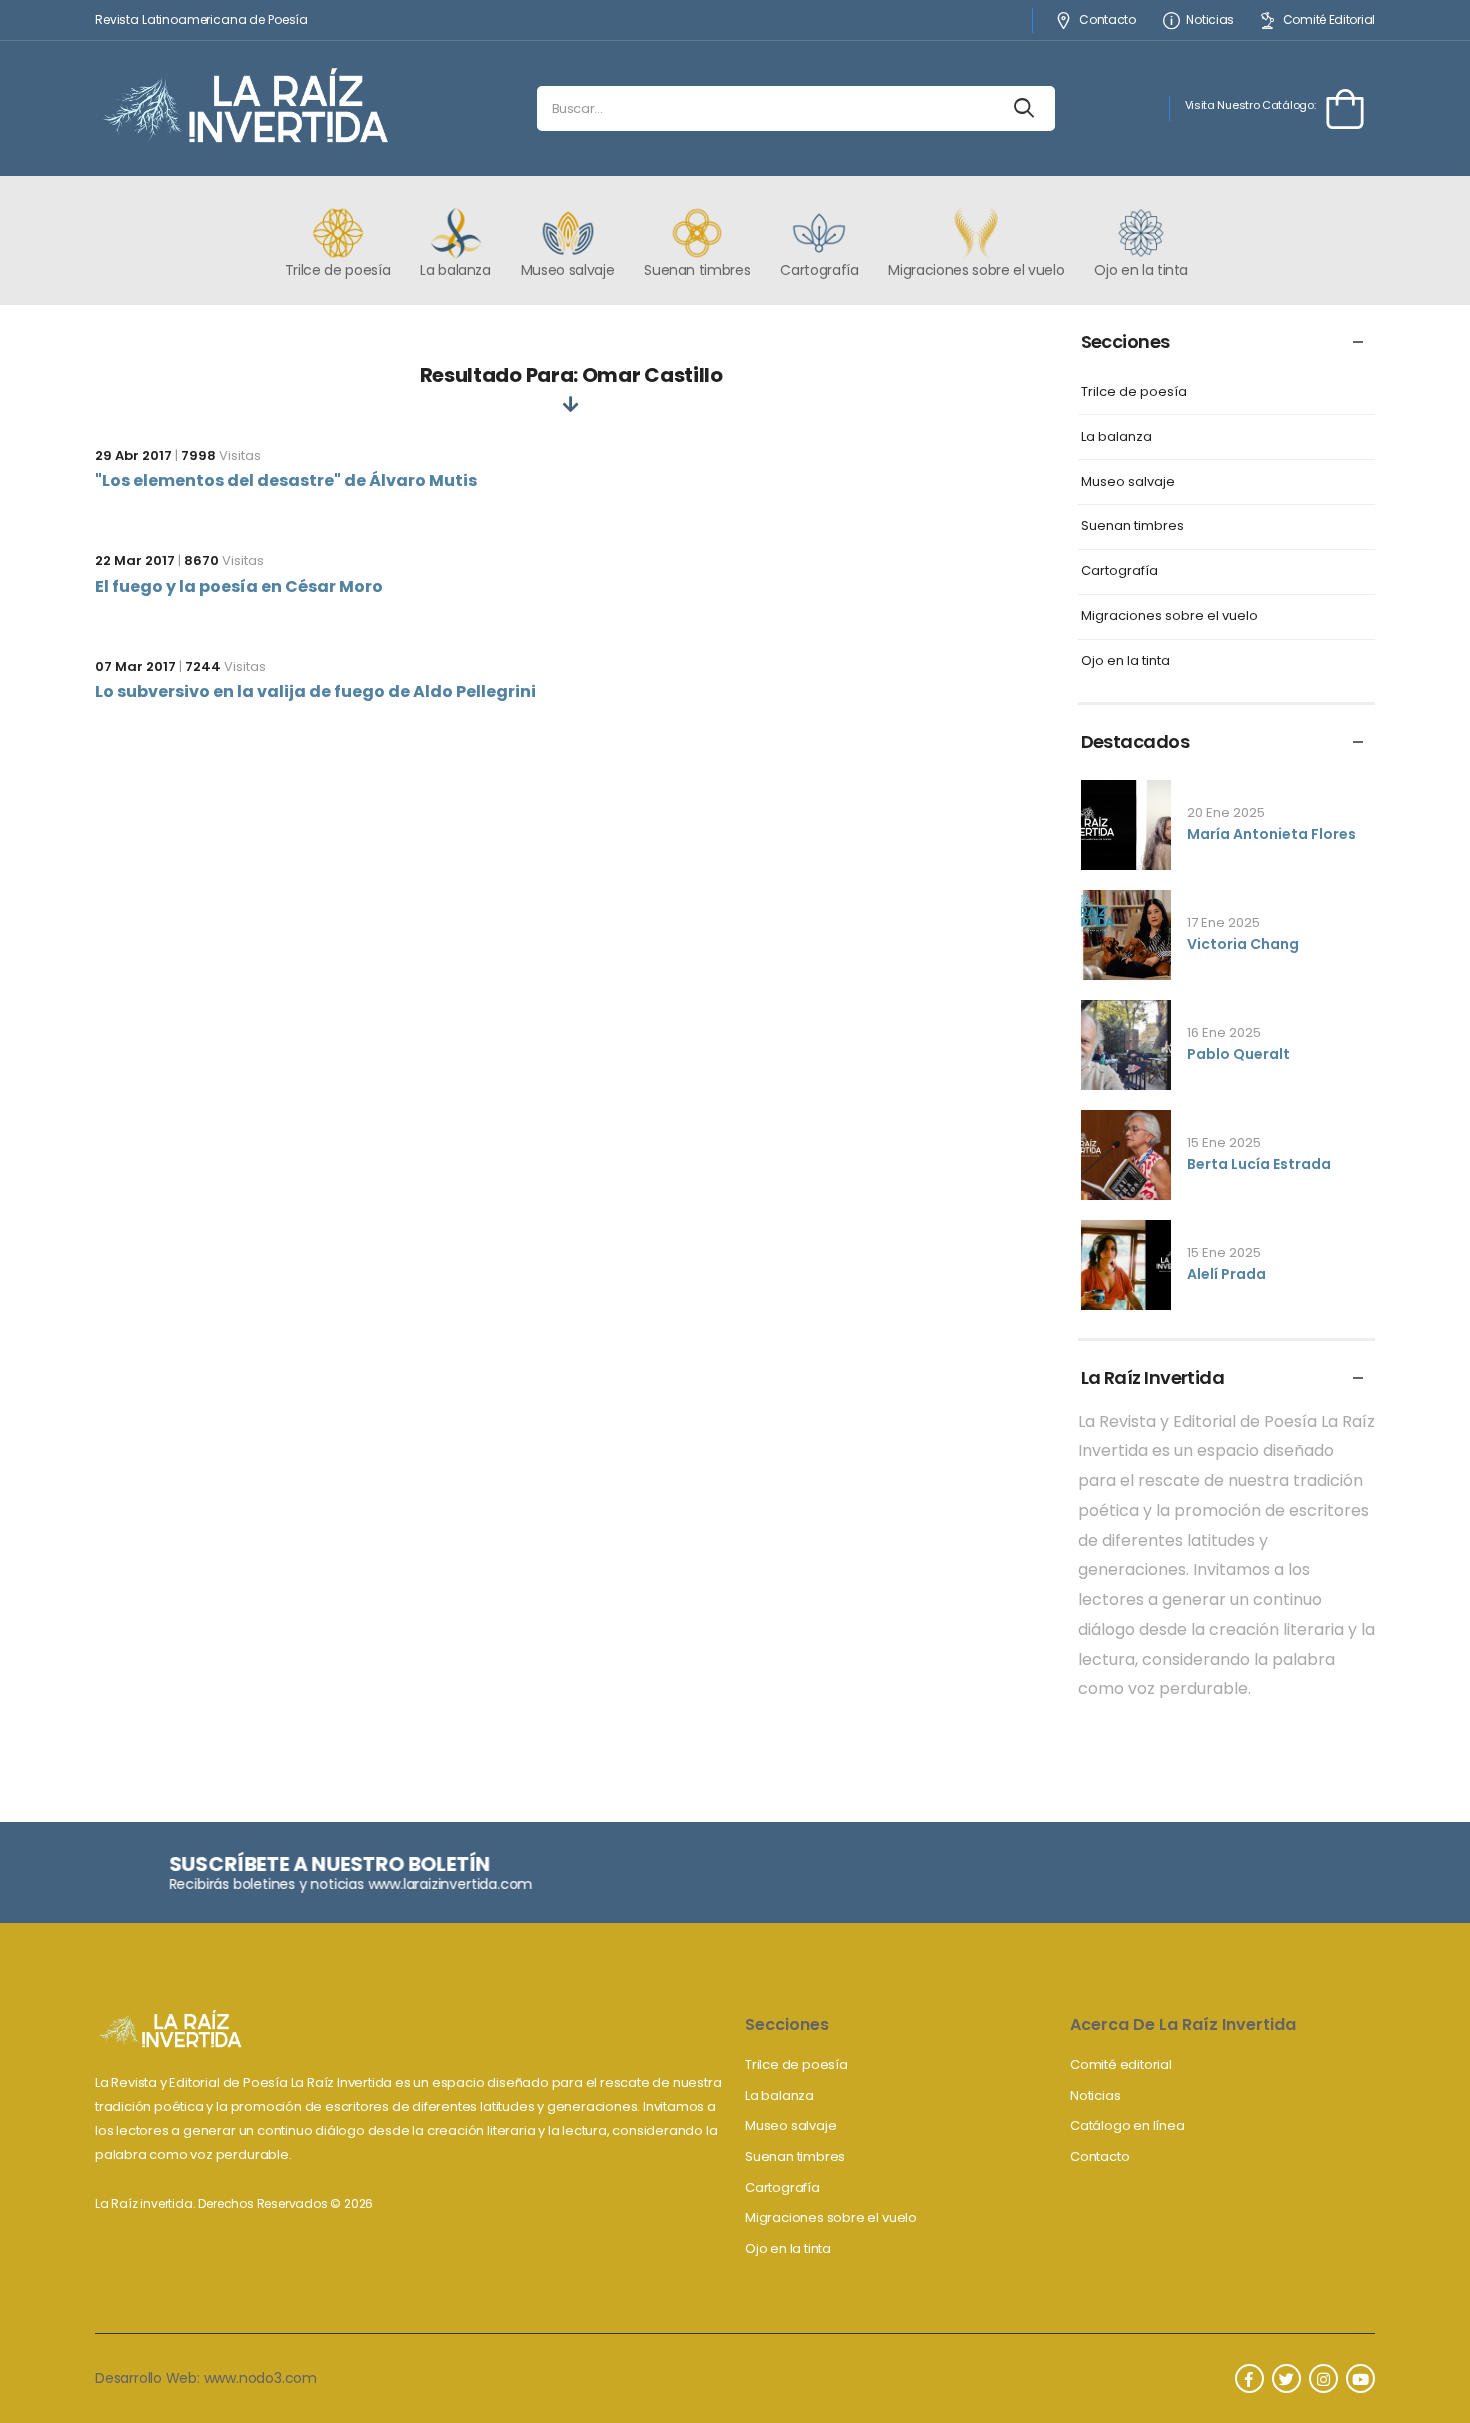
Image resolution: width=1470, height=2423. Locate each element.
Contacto (1107, 20)
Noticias (1210, 20)
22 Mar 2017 (135, 560)
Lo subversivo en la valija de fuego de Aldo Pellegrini (315, 691)
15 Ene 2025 (1224, 1142)
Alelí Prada (1226, 1274)
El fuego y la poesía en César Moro (239, 586)
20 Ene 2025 (1226, 812)
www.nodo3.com (260, 2378)
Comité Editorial (1329, 20)
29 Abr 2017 (133, 455)
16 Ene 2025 (1224, 1032)
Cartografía (1119, 571)
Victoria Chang (1243, 944)
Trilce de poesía (1134, 392)
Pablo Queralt (1238, 1054)
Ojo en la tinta (1125, 661)
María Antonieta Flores (1271, 834)
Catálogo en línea (1127, 2125)
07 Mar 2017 (135, 666)
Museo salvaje (1128, 482)
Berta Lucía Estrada (1259, 1164)
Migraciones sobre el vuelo (1169, 616)
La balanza (1116, 437)
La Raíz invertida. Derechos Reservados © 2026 (234, 2203)
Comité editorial (1121, 2064)
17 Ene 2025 (1223, 922)
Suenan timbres (1132, 526)
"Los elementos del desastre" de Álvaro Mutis (286, 480)
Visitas (221, 455)
